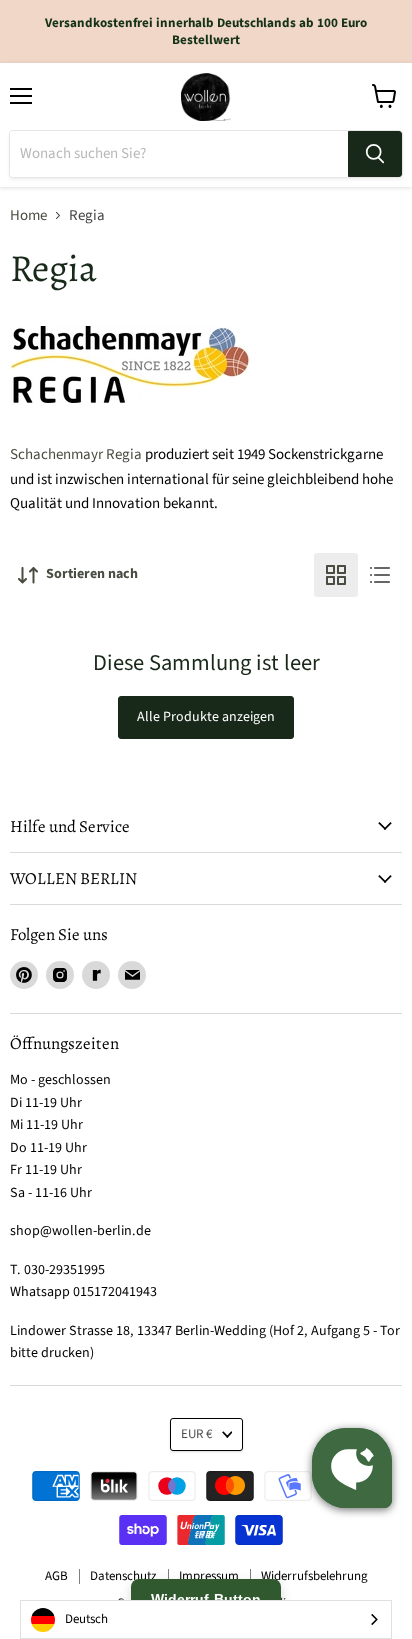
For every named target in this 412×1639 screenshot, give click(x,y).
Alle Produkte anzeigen (206, 717)
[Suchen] (375, 154)
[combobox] (206, 1619)
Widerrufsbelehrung (314, 1576)
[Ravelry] (96, 975)
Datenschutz (123, 1576)
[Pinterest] (24, 975)
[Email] (132, 975)
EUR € (197, 1434)
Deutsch (86, 1619)
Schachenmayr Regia (76, 454)
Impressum (209, 1576)
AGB (56, 1576)
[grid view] (336, 575)
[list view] (380, 575)
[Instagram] (60, 975)
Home (28, 215)
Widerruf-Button (206, 1599)
